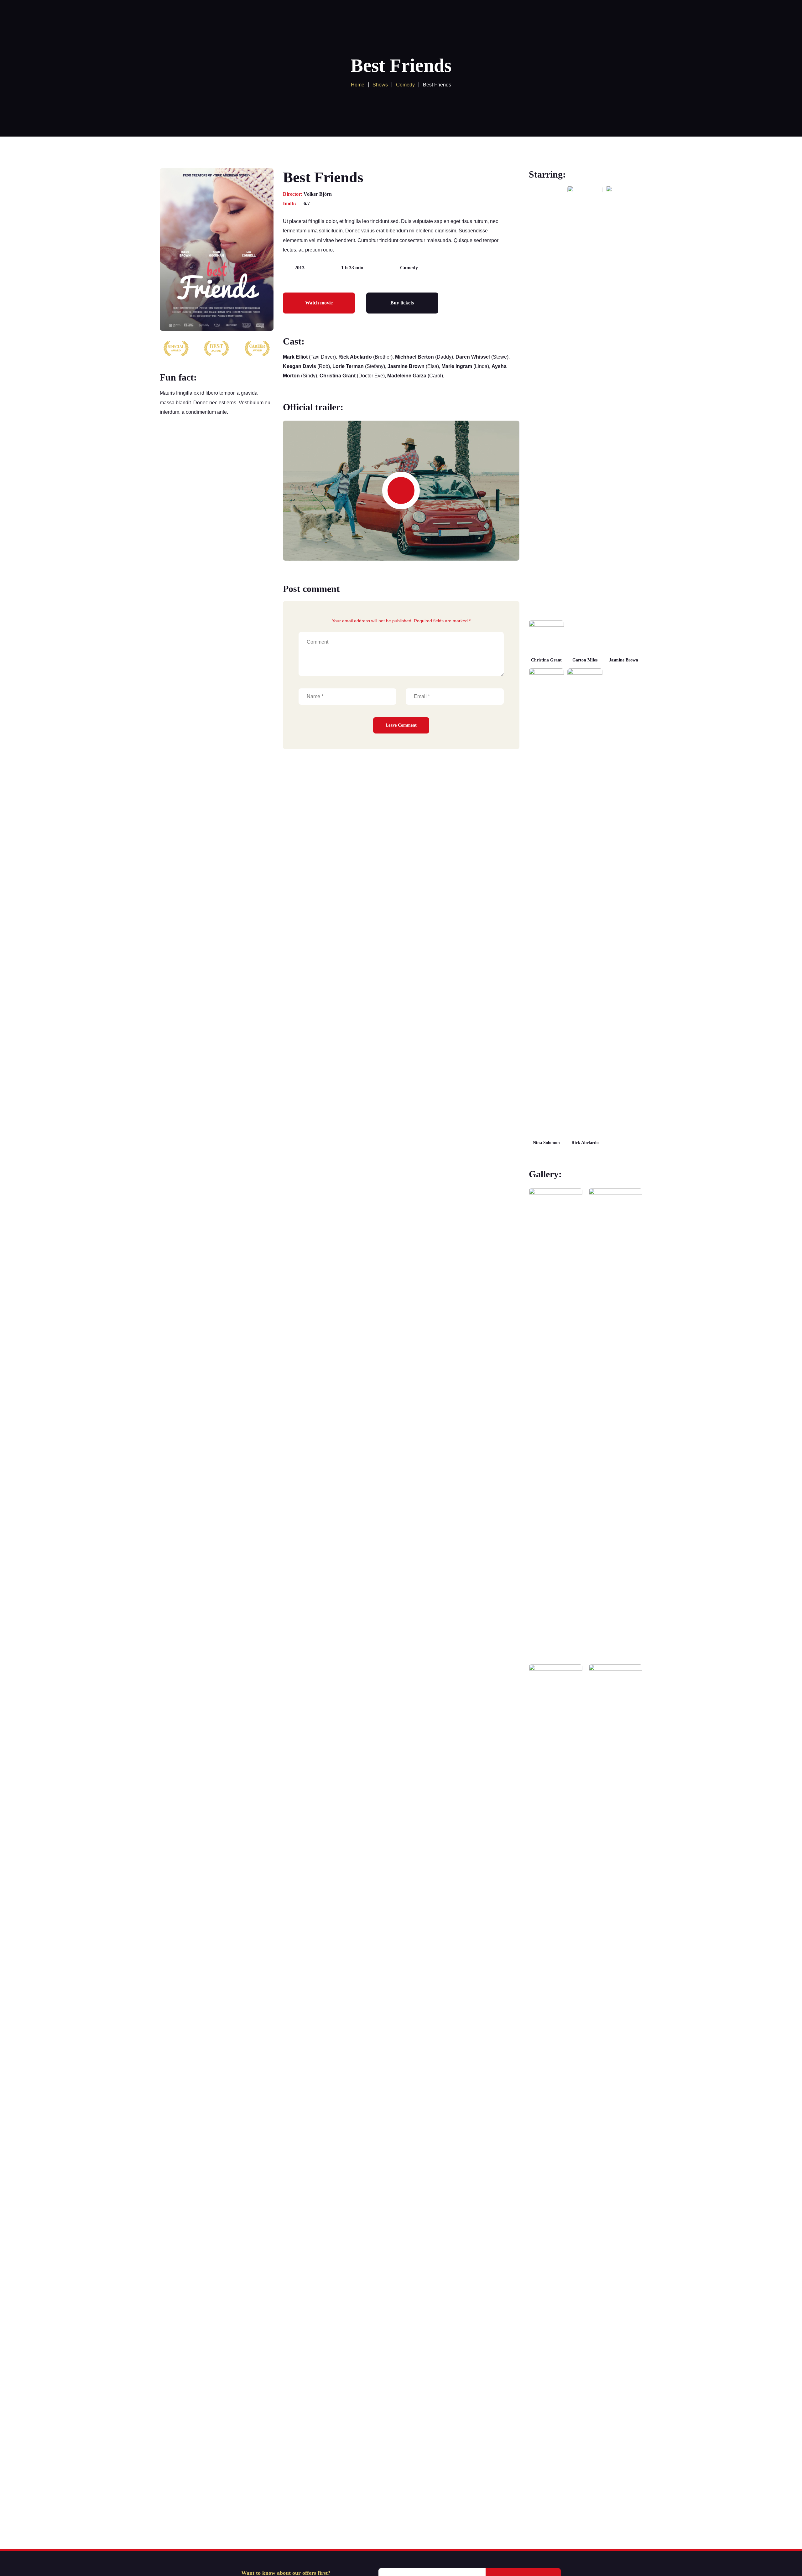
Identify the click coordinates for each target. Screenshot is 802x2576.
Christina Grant (546, 660)
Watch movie (319, 303)
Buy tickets (402, 303)
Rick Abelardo (585, 1143)
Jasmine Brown (624, 660)
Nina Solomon (546, 1143)
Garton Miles (585, 660)
